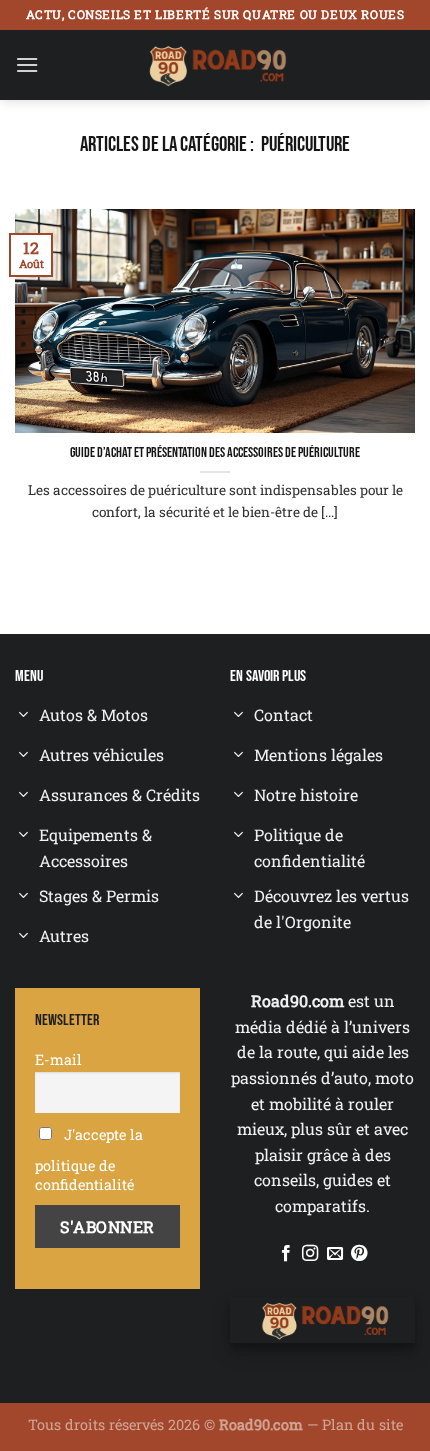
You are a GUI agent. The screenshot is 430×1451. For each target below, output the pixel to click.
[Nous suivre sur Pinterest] (359, 1254)
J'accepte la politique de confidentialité (89, 1159)
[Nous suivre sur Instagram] (310, 1254)
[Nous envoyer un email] (335, 1254)
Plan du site (362, 1424)
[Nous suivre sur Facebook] (286, 1254)
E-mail (58, 1059)
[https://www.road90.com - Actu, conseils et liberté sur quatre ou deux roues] (215, 65)
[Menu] (27, 64)
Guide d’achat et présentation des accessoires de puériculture (215, 453)
